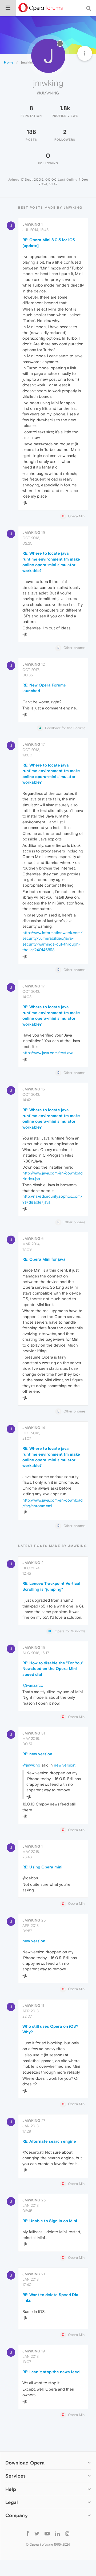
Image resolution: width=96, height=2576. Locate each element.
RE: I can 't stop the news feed (51, 2372)
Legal (12, 2502)
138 (31, 132)
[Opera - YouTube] (47, 2533)
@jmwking (31, 1765)
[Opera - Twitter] (37, 2533)
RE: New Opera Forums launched (44, 688)
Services (15, 2476)
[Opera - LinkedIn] (57, 2533)
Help (11, 2489)
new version (65, 1765)
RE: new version (37, 1754)
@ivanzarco (33, 1685)
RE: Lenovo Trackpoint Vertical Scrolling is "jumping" (51, 1586)
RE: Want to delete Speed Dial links (51, 2297)
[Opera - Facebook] (28, 2533)
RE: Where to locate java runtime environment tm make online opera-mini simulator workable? (51, 562)
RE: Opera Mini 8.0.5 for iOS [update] (49, 243)
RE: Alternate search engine (49, 2141)
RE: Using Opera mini (42, 1867)
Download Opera (25, 2463)
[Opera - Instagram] (67, 2533)
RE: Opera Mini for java (44, 1259)
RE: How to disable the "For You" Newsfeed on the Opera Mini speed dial (53, 1669)
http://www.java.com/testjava (48, 1053)
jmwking (31, 224)
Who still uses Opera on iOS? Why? (50, 2029)
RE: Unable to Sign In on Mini (50, 2221)
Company (17, 2515)
